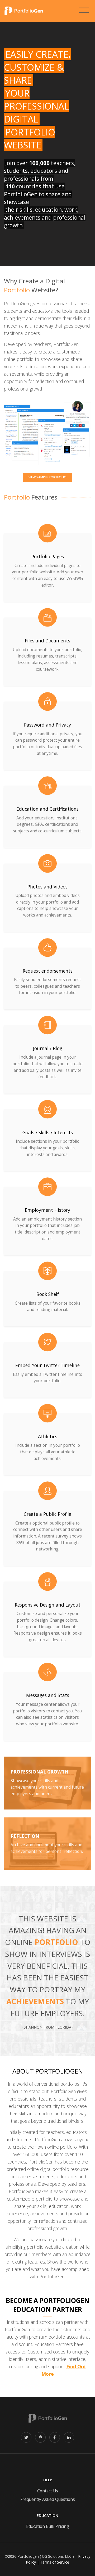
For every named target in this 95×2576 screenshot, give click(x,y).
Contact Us (48, 2491)
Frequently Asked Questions (48, 2499)
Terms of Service (55, 2562)
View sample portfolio (47, 477)
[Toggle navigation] (84, 10)
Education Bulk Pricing (47, 2526)
